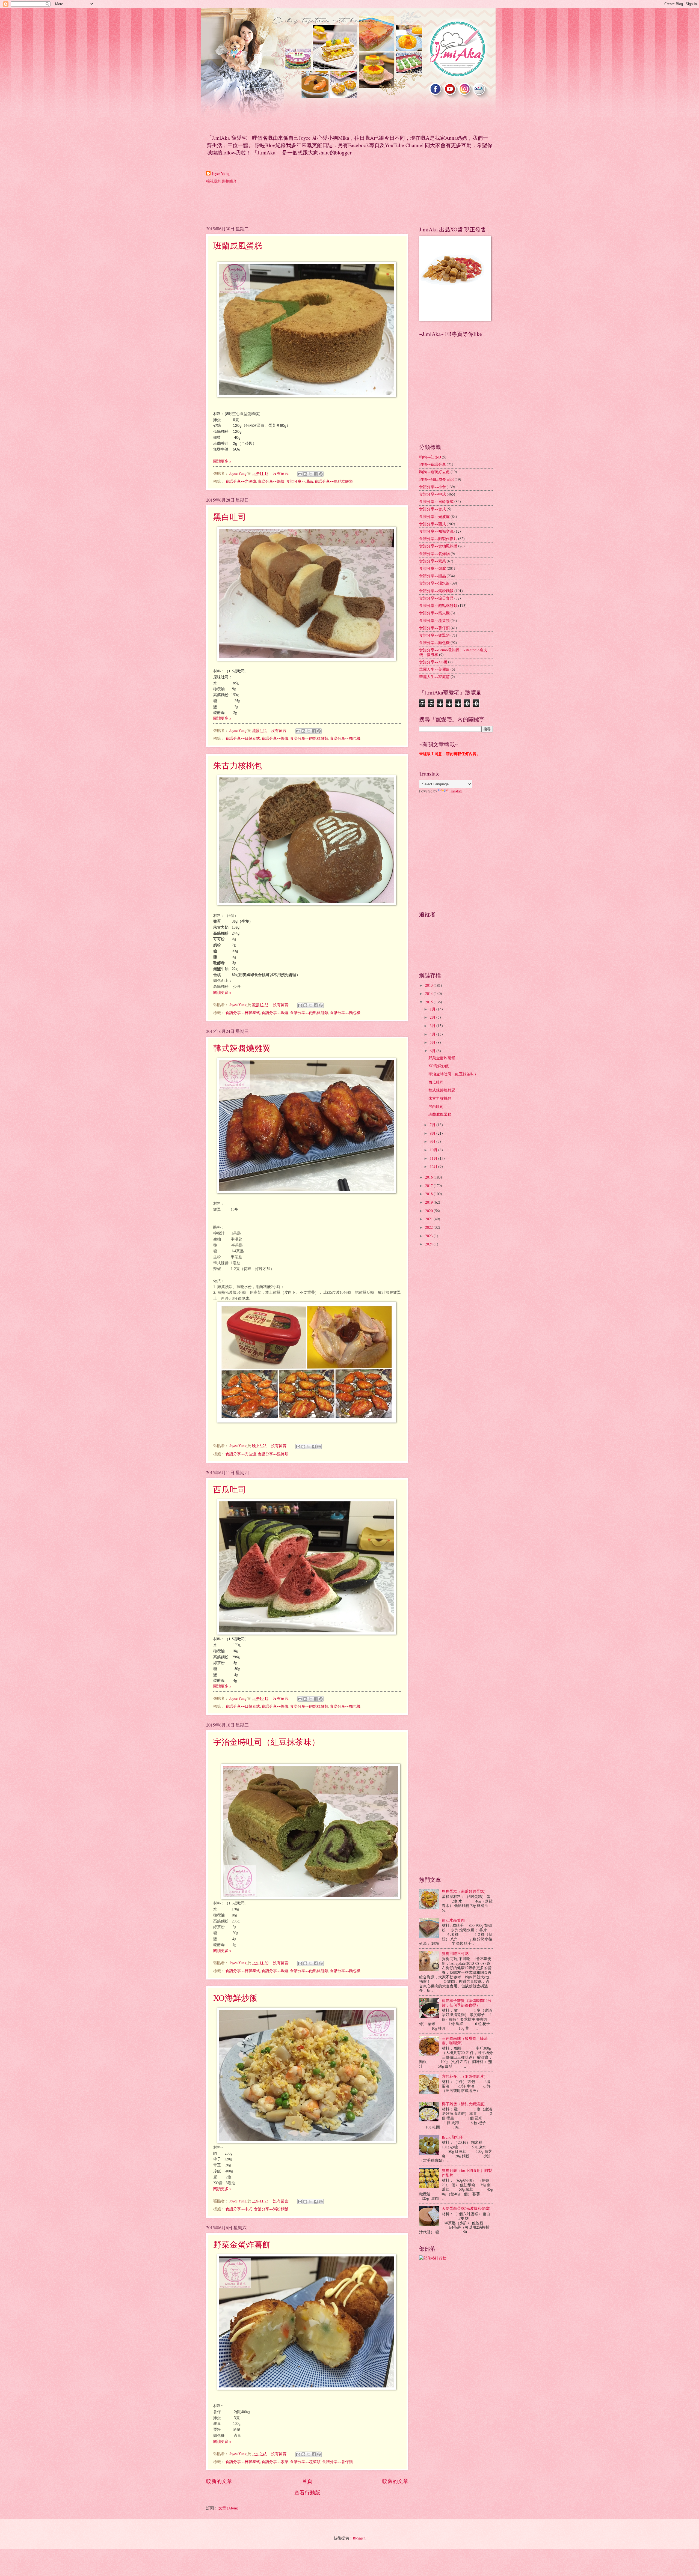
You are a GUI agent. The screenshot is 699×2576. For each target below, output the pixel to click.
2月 (433, 1017)
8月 (433, 1133)
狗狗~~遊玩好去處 (434, 472)
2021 (429, 1219)
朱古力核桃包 (238, 765)
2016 (429, 1177)
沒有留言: (282, 473)
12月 (434, 1166)
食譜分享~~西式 (433, 524)
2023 (429, 1236)
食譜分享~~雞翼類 (273, 1454)
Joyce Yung (221, 174)
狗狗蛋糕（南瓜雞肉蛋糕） (465, 1891)
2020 (429, 1211)
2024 (429, 1244)
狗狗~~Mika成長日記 (436, 479)
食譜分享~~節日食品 (436, 598)
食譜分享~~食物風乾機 (438, 546)
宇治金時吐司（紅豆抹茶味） (266, 1742)
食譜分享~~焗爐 (271, 481)
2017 (429, 1186)
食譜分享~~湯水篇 (434, 583)
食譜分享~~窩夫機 (434, 613)
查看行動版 (307, 2492)
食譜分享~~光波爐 (241, 481)
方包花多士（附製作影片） (465, 2076)
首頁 (307, 2481)
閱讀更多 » (222, 461)
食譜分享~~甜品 (300, 481)
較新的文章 (219, 2481)
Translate (456, 791)
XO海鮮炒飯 (235, 1997)
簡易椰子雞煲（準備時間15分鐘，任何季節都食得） (467, 2003)
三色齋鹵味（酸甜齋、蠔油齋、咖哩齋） (465, 2041)
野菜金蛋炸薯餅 (242, 2244)
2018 (429, 1194)
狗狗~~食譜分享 (433, 464)
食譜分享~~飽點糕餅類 (334, 481)
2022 (429, 1227)
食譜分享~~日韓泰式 (243, 738)
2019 (429, 1202)
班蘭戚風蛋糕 (238, 245)
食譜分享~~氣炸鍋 (434, 554)
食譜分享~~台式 (433, 509)
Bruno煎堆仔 (452, 2137)
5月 (433, 1042)
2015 (429, 1002)
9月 (433, 1141)
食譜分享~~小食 (433, 487)
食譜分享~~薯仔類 (337, 2462)
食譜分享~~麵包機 (345, 738)
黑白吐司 (230, 517)
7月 (433, 1125)
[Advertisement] (306, 204)
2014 (429, 993)
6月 (433, 1051)
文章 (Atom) (228, 2508)
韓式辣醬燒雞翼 (242, 1048)
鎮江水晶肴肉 (453, 1920)
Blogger (359, 2538)
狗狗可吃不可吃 (455, 1953)
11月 (434, 1158)
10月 (434, 1150)
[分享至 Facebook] (316, 474)
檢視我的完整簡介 (221, 181)
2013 (429, 985)
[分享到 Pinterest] (321, 474)
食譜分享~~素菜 (275, 2462)
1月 (433, 1009)
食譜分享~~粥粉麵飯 (271, 2209)
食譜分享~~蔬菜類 (305, 2462)
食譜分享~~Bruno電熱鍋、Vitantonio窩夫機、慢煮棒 (453, 652)
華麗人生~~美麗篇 (434, 669)
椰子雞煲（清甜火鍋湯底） (465, 2104)
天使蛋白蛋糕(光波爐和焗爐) (466, 2208)
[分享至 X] (310, 474)
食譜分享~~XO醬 (433, 662)
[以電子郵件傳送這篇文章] (300, 474)
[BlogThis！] (305, 474)
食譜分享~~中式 (239, 2209)
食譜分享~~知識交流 (436, 531)
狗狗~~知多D (430, 457)
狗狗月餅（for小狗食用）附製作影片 (467, 2173)
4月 (433, 1034)
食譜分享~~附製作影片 (438, 539)
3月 (433, 1026)
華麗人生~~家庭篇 (434, 677)
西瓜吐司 (230, 1489)
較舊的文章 (395, 2481)
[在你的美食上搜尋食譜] (433, 2258)
